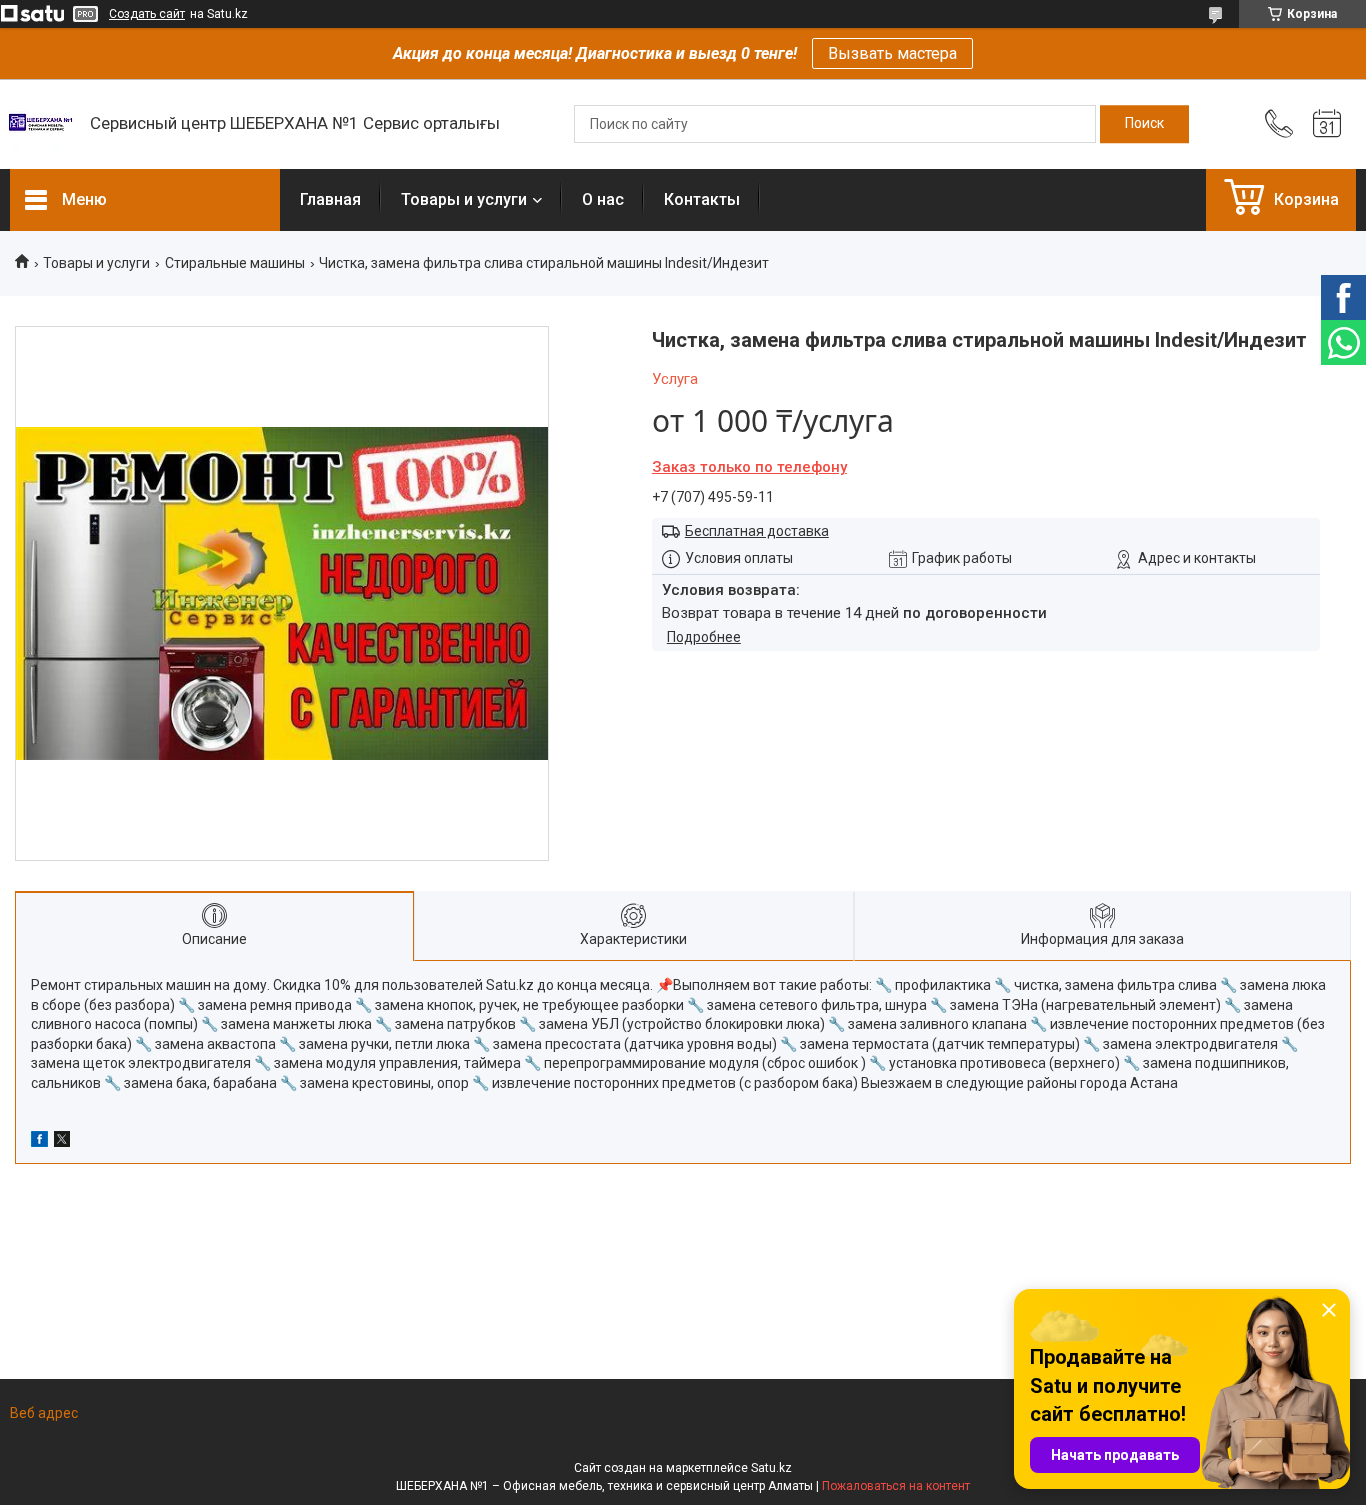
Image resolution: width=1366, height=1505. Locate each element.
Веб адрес (44, 1413)
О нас (603, 199)
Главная (330, 199)
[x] (62, 1142)
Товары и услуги (464, 199)
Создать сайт (147, 14)
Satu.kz (771, 1468)
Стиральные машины (235, 263)
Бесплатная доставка (757, 531)
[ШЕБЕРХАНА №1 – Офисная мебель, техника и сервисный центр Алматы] (40, 124)
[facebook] (39, 1142)
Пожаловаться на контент (896, 1486)
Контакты (702, 199)
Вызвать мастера (892, 53)
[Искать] (1144, 124)
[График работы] (1327, 124)
